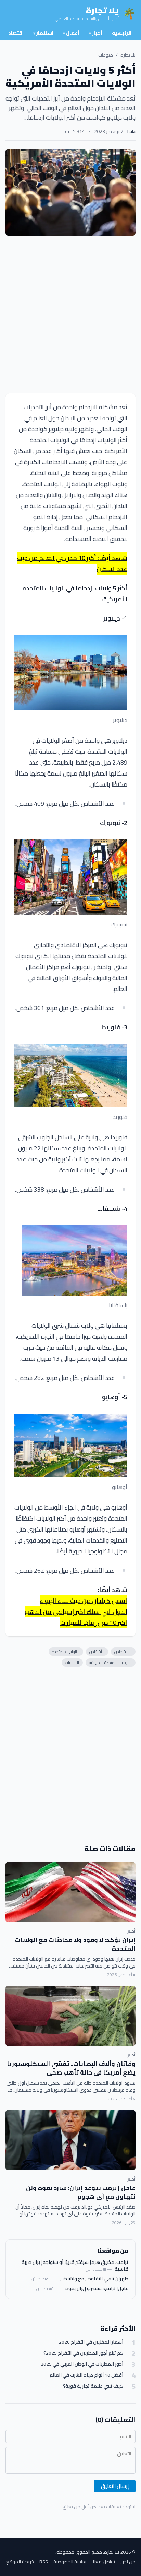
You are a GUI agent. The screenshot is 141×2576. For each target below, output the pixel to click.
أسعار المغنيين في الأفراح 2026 (91, 2342)
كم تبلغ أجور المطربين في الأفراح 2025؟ (83, 2353)
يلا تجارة (128, 55)
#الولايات (72, 1662)
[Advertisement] (70, 315)
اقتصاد (16, 33)
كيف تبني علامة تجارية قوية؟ (93, 2386)
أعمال (71, 33)
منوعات (106, 55)
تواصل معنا (104, 2562)
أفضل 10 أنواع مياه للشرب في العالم (86, 2375)
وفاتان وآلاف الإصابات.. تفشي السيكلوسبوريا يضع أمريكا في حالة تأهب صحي (71, 2068)
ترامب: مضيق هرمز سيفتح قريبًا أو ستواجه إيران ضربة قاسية (75, 2266)
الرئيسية (122, 33)
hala (131, 131)
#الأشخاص (123, 1651)
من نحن (128, 2562)
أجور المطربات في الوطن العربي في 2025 (82, 2364)
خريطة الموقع (20, 2562)
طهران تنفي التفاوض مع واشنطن (94, 2279)
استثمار (43, 33)
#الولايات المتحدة (66, 1651)
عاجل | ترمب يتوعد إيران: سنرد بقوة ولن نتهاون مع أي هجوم (81, 2192)
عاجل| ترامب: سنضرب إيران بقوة (97, 2288)
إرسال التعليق (115, 2486)
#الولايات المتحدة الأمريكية (111, 1662)
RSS (44, 2562)
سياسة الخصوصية (70, 2562)
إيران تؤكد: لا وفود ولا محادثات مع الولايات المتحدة (75, 1944)
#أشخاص (97, 1651)
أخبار (96, 33)
